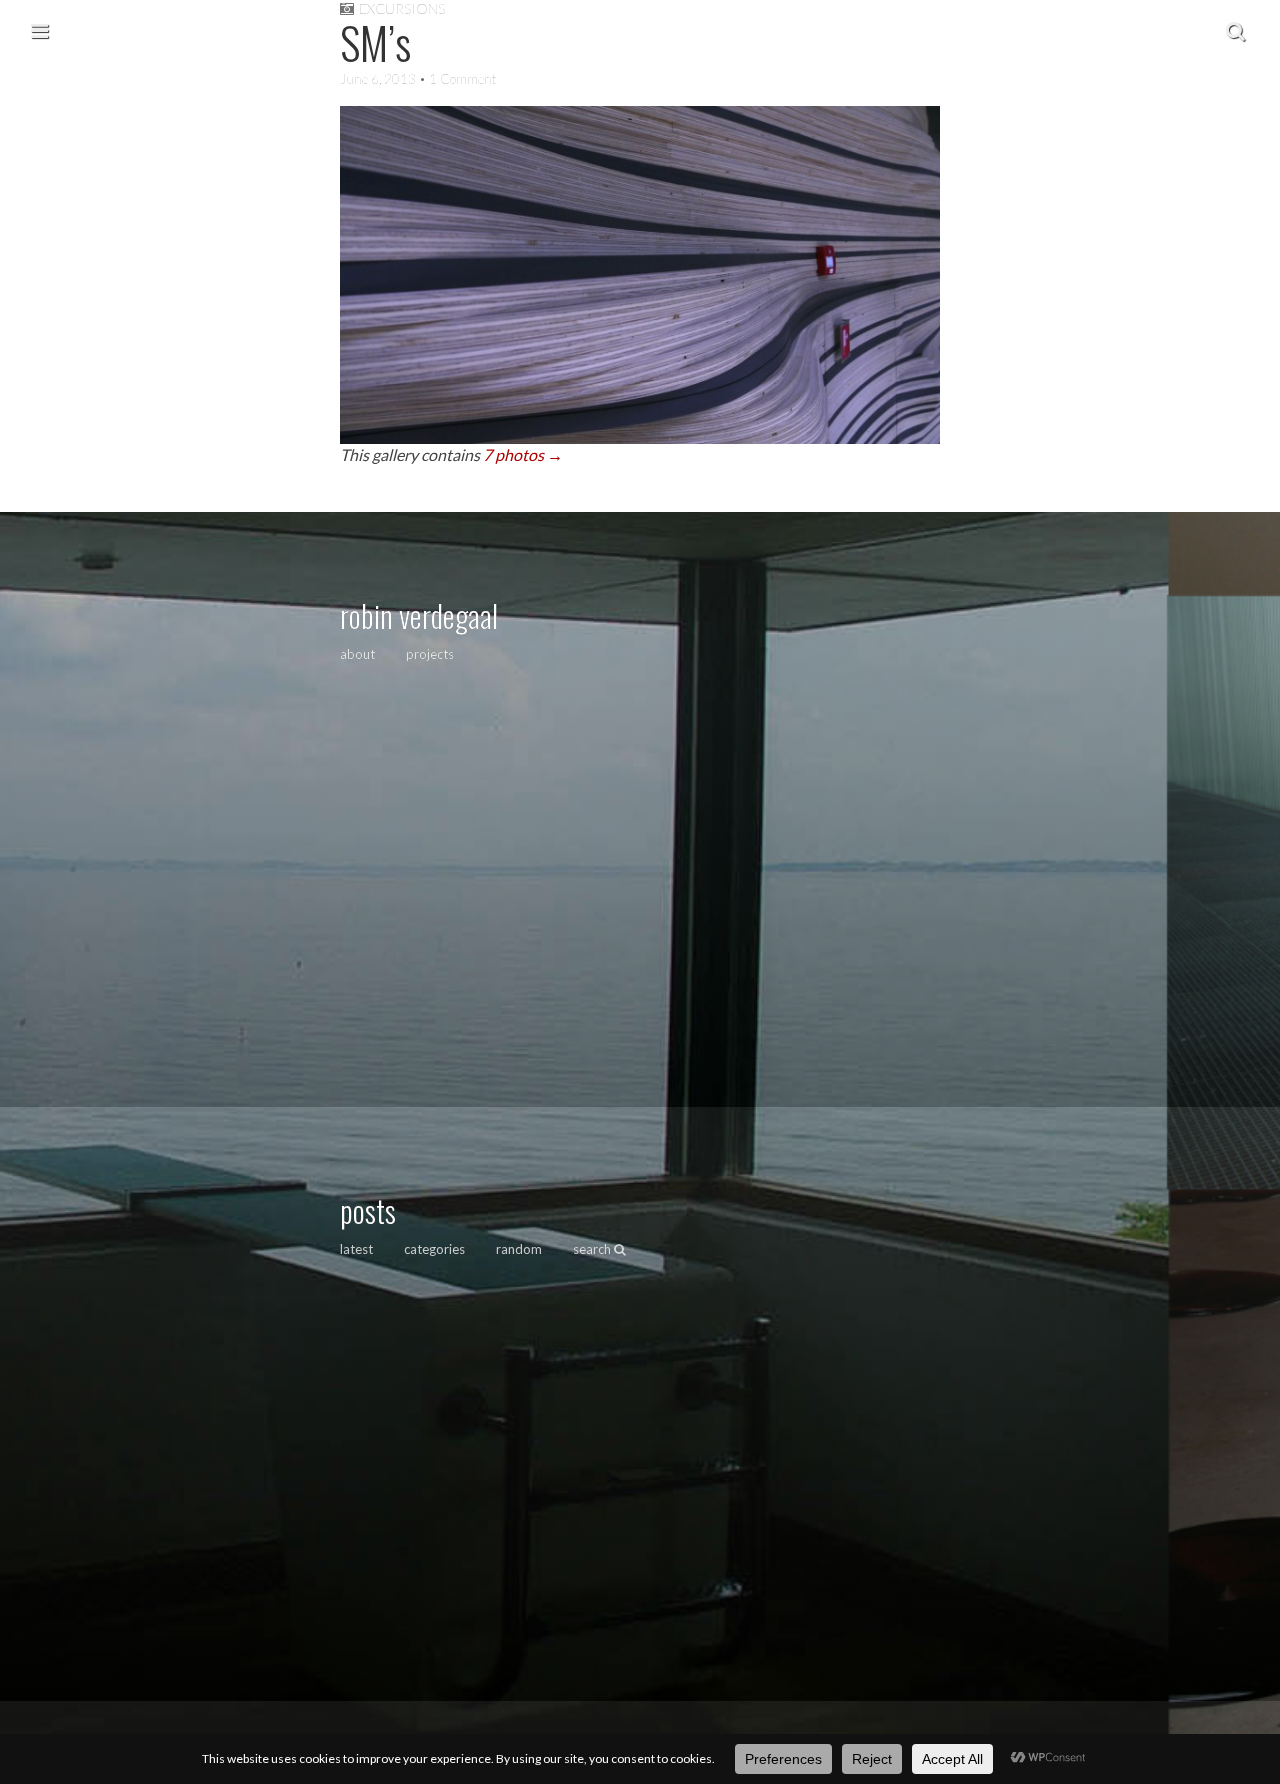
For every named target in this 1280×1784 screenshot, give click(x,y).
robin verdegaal (419, 615)
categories (434, 1249)
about (357, 654)
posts (368, 1210)
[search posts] (1235, 30)
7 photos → (523, 454)
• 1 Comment (456, 79)
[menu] (39, 30)
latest (356, 1249)
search (593, 1249)
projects (430, 654)
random (519, 1249)
